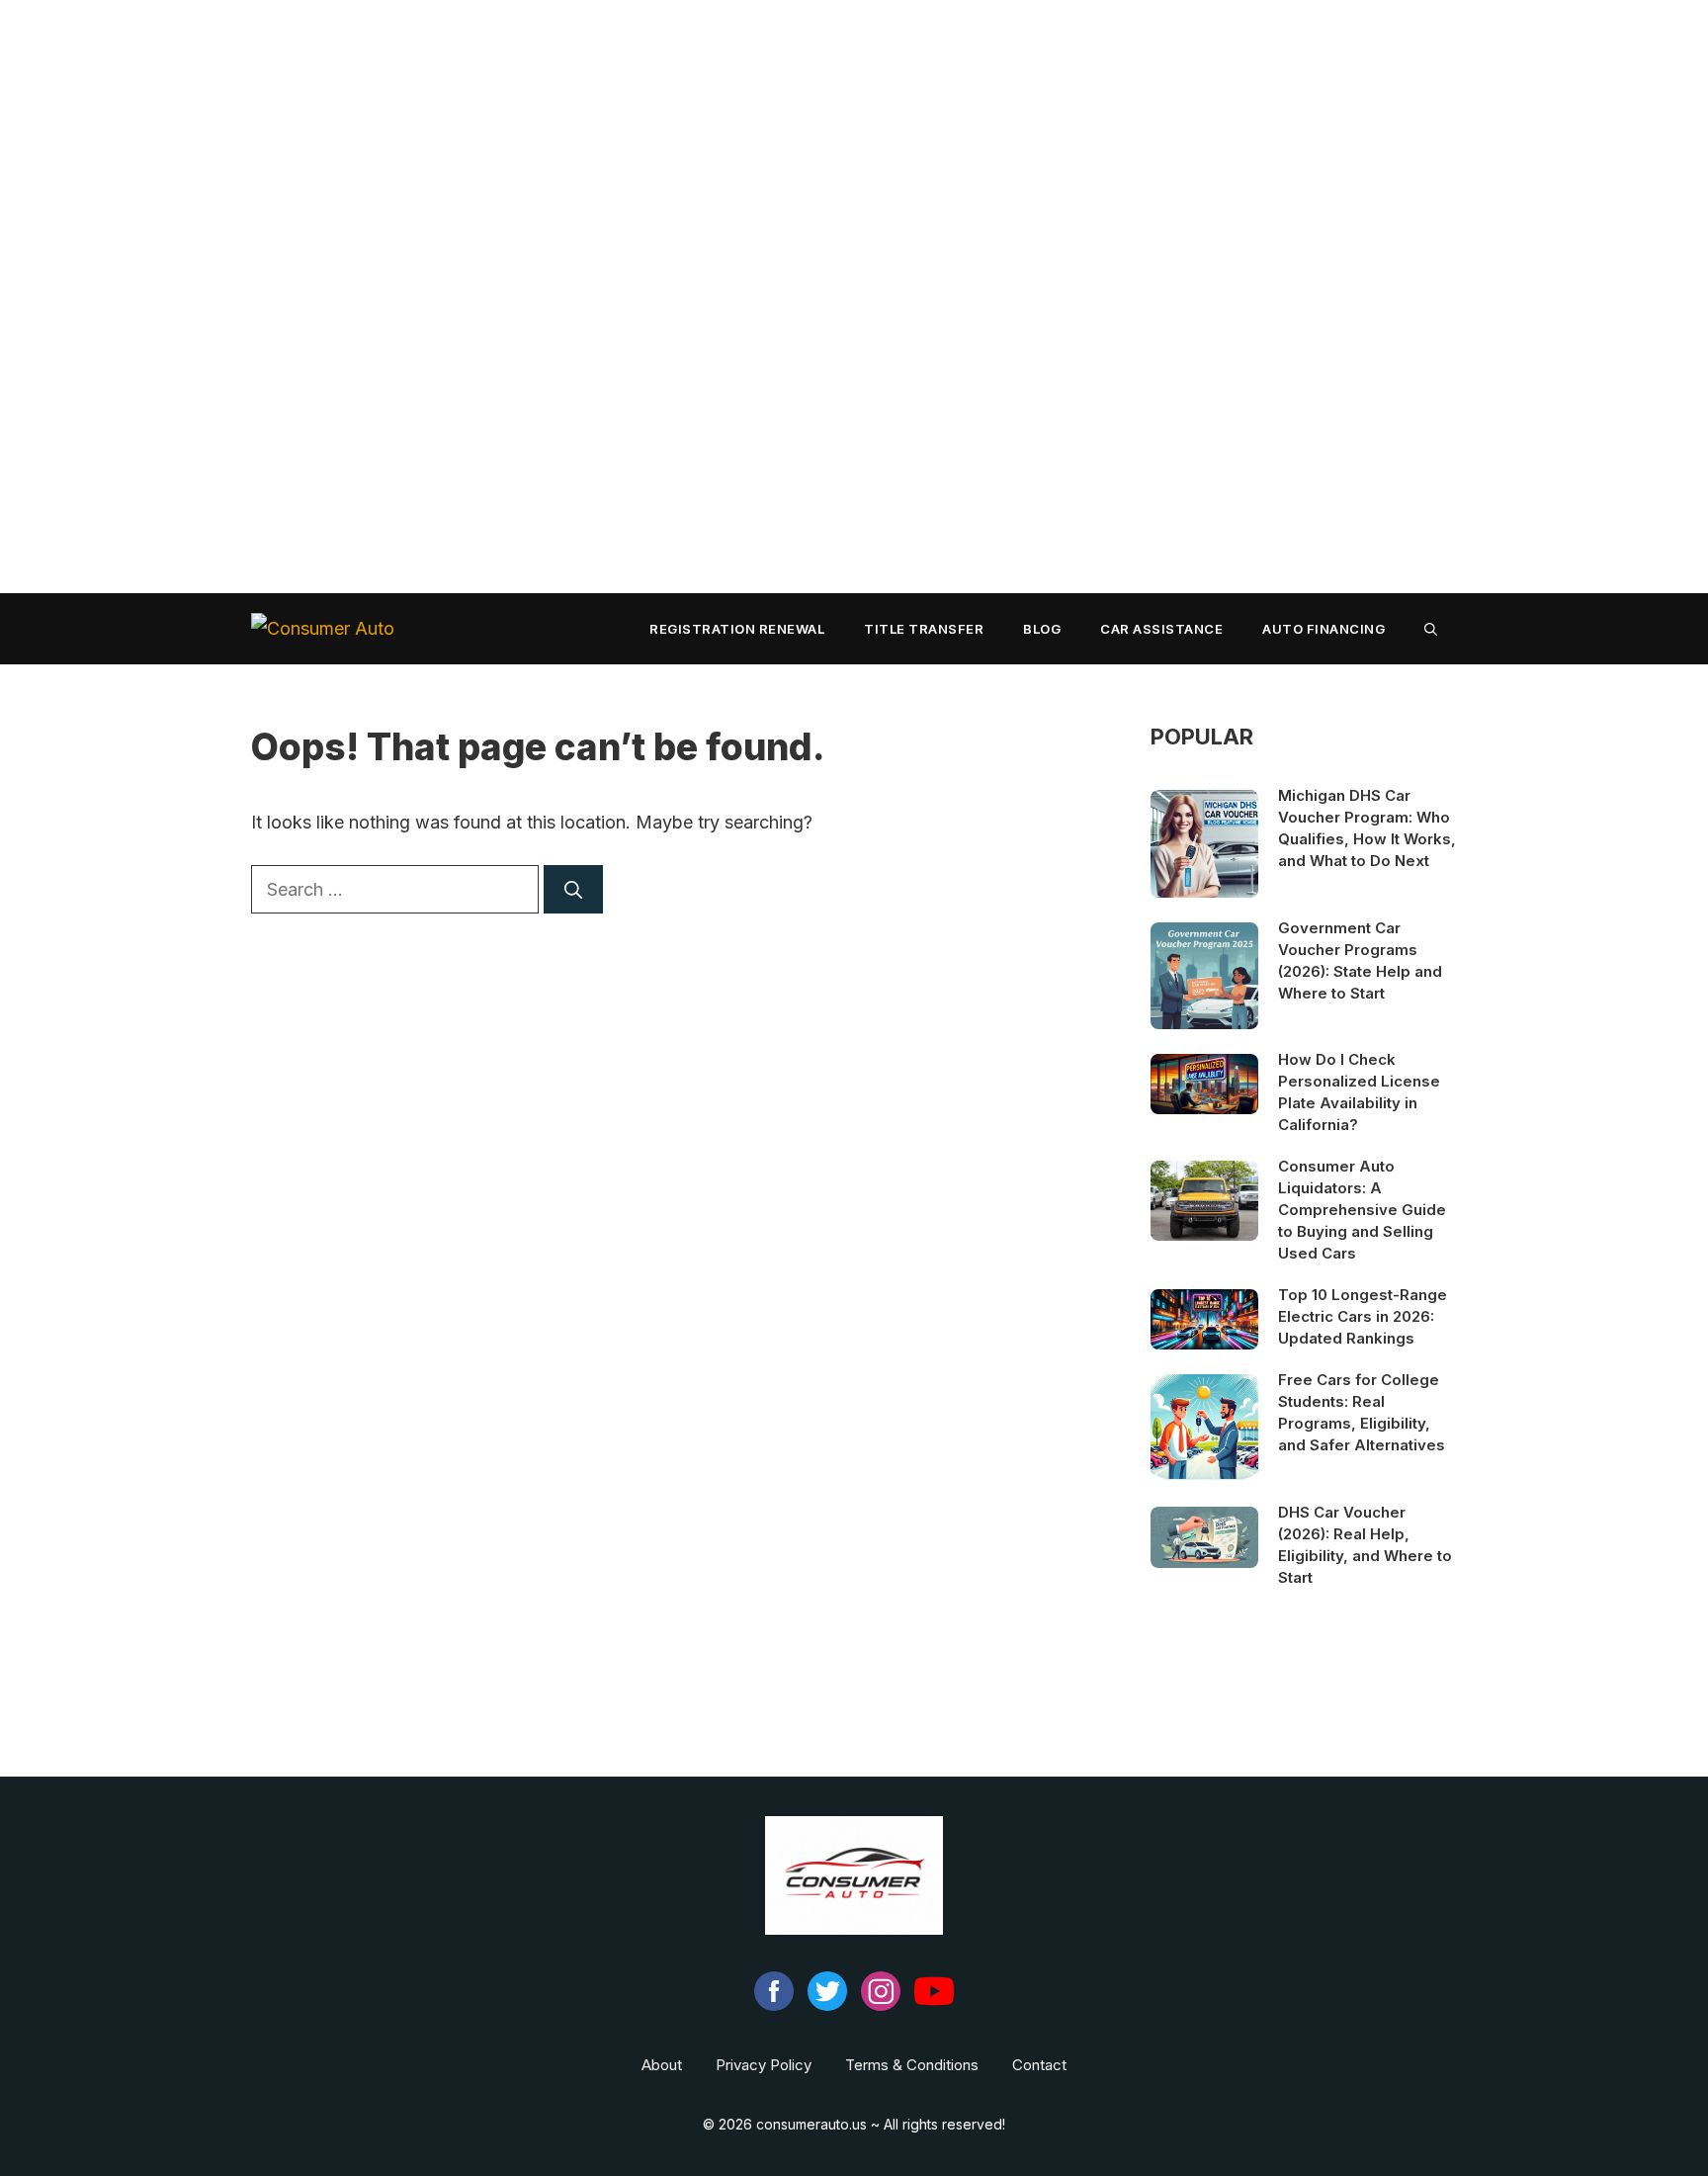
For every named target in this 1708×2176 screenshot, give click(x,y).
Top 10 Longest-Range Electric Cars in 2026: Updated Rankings (1363, 1316)
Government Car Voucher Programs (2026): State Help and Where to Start (1360, 960)
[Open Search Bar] (1431, 629)
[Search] (573, 889)
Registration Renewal (737, 629)
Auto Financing (1324, 629)
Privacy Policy (764, 2065)
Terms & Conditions (912, 2065)
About (662, 2065)
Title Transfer (924, 629)
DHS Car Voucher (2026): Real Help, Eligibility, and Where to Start (1365, 1545)
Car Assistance (1161, 629)
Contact (1039, 2065)
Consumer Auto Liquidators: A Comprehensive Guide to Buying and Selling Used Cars (1362, 1210)
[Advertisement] (593, 297)
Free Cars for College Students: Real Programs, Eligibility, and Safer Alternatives (1362, 1412)
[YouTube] (934, 2005)
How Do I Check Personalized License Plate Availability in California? (1359, 1092)
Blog (1042, 629)
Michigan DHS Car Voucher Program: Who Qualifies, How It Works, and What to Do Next (1367, 828)
